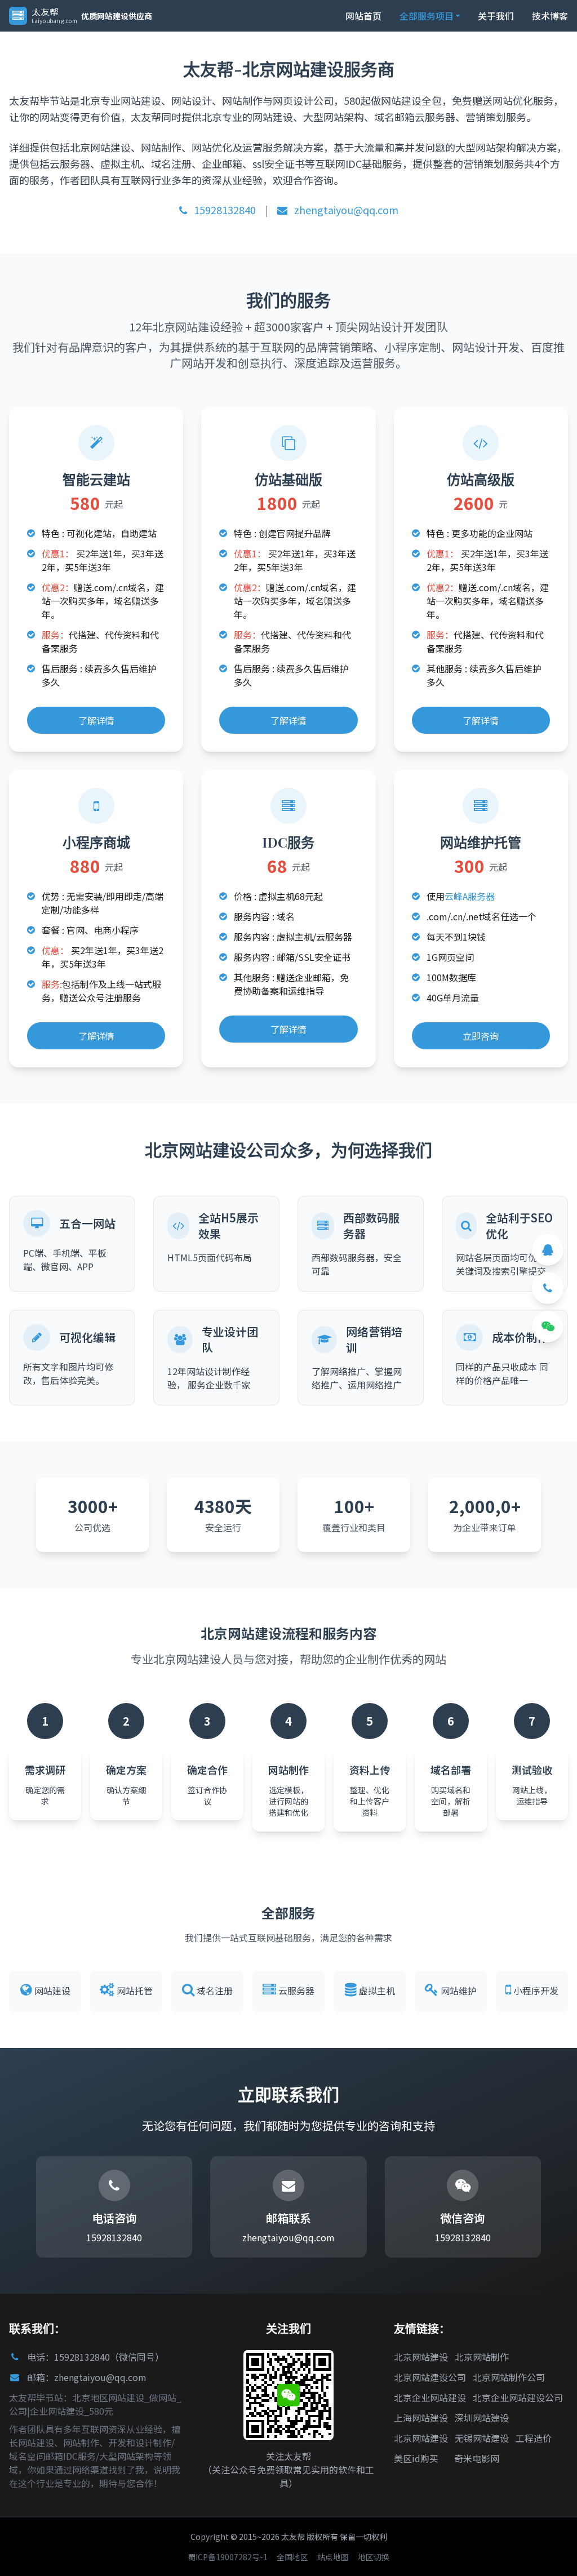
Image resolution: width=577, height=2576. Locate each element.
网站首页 (363, 16)
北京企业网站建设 (430, 2397)
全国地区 (292, 2557)
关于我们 (496, 16)
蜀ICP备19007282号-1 (228, 2557)
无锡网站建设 (482, 2438)
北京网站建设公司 (430, 2377)
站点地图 (333, 2557)
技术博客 (550, 16)
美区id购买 (416, 2458)
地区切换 (374, 2557)
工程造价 (534, 2438)
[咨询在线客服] (548, 1250)
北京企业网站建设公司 (518, 2397)
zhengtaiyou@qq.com (345, 210)
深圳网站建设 (482, 2418)
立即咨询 (481, 1036)
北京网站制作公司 (509, 2377)
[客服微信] (548, 1327)
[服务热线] (548, 1288)
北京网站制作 (482, 2357)
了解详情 (96, 720)
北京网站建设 (421, 2357)
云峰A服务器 (470, 896)
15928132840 (224, 210)
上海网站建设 (421, 2418)
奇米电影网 (477, 2458)
